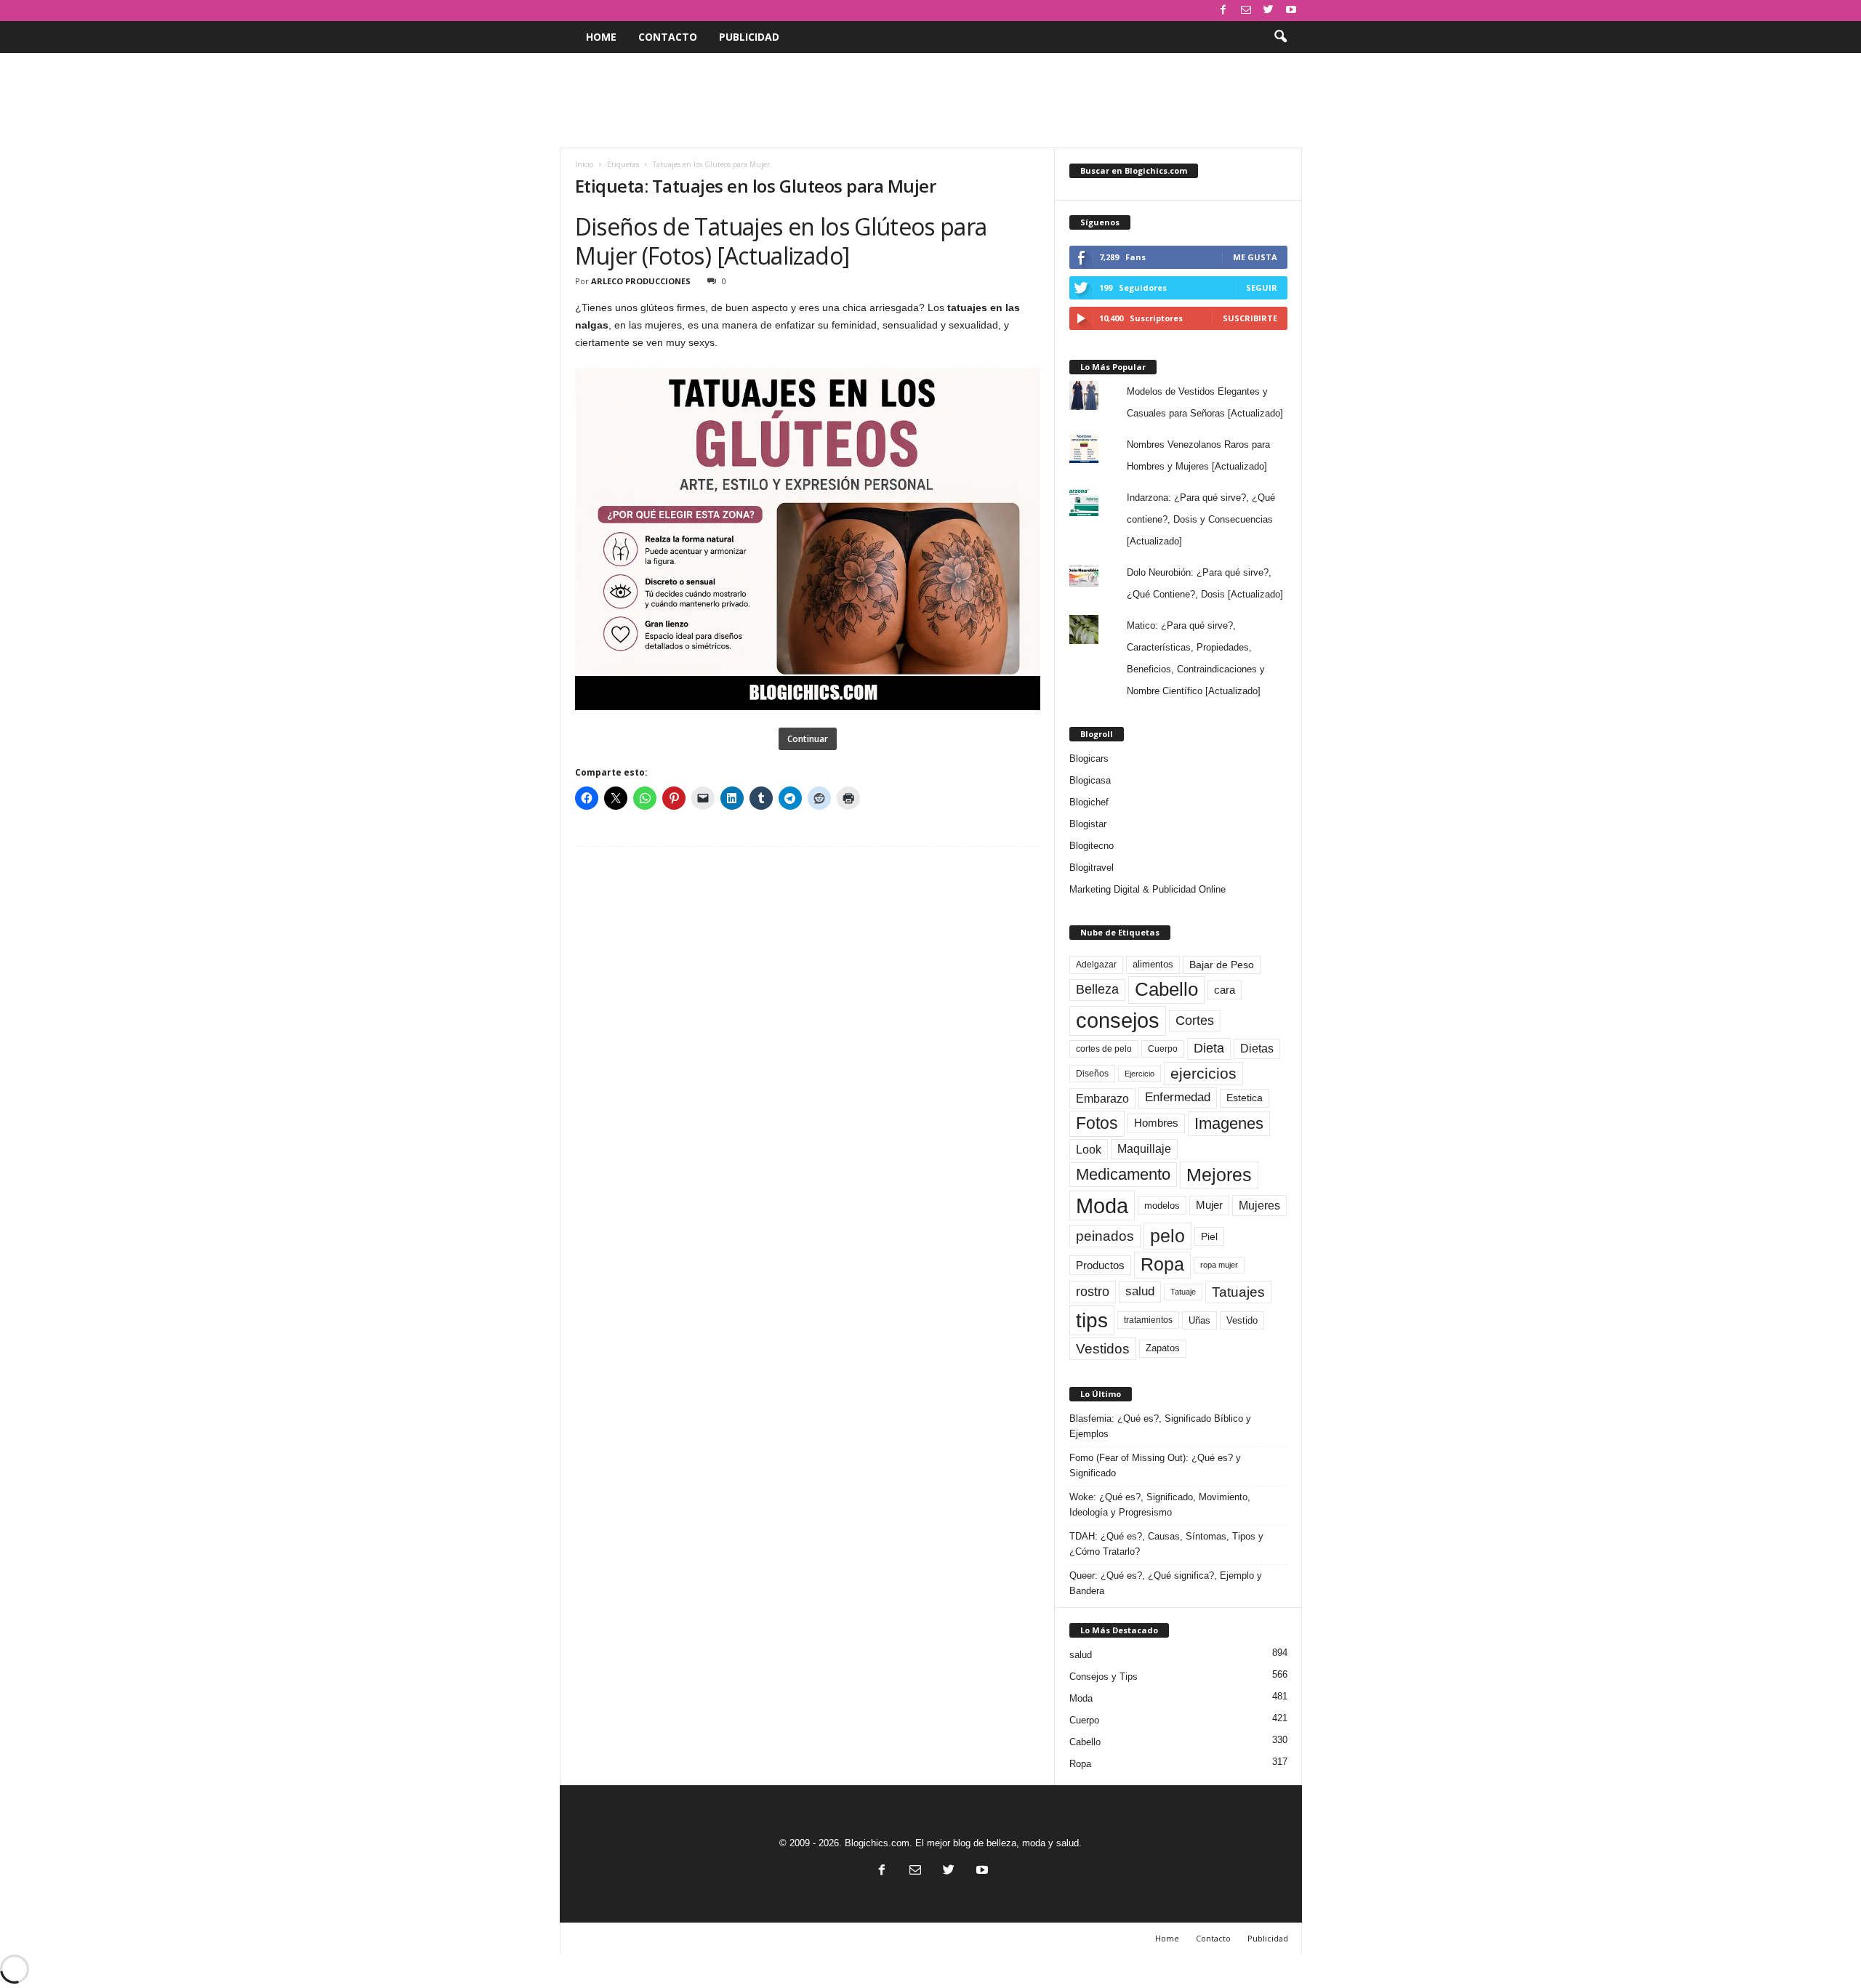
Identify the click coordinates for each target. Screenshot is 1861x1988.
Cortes (1195, 1021)
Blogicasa (1090, 780)
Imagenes (1229, 1123)
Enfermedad (1178, 1097)
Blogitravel (1092, 868)
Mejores (1219, 1175)
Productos (1100, 1265)
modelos (1162, 1206)
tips (1092, 1320)
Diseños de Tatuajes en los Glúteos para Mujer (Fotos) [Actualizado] (781, 241)
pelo (1167, 1236)
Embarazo (1102, 1098)
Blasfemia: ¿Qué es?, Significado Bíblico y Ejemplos (1160, 1426)
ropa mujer (1219, 1265)
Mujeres (1259, 1205)
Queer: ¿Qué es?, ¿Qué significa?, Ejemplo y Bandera (1166, 1583)
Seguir (1262, 287)
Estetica (1245, 1098)
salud (1140, 1291)
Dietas (1257, 1049)
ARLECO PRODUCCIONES (641, 281)
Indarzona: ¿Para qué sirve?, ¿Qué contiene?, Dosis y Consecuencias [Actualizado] (1201, 519)
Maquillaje (1144, 1149)
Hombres (1156, 1123)
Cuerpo (1163, 1049)
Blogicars (1089, 758)
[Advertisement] (930, 100)
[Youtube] (1291, 11)
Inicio (584, 164)
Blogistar (1088, 824)
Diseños (1092, 1074)
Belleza (1097, 989)
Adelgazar (1096, 965)
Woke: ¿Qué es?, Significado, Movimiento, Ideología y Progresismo (1160, 1505)
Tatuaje (1183, 1292)
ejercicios (1203, 1073)
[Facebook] (1223, 11)
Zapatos (1163, 1348)
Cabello (1166, 989)
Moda (1102, 1206)
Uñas (1199, 1320)
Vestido (1242, 1320)
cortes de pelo (1104, 1049)
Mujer (1209, 1205)
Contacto (668, 37)
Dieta (1209, 1048)
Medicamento (1123, 1174)
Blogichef (1089, 802)
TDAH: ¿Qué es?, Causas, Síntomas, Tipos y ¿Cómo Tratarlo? (1166, 1544)
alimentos (1153, 965)
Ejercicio (1139, 1074)
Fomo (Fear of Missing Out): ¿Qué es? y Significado (1155, 1465)
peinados (1105, 1236)
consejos (1118, 1021)
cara (1225, 990)
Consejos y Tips (1104, 1677)
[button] (1280, 37)
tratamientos (1148, 1320)
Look (1089, 1149)
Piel (1209, 1236)
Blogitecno (1092, 846)
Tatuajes (1238, 1292)
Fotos (1097, 1123)
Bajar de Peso (1222, 965)
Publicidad (749, 37)
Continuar (808, 739)
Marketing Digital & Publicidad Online (1147, 889)
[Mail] (1246, 11)
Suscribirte (1250, 318)
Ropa (1162, 1264)
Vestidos (1103, 1348)
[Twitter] (1269, 11)
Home (601, 37)
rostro (1093, 1291)
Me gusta (1255, 257)
